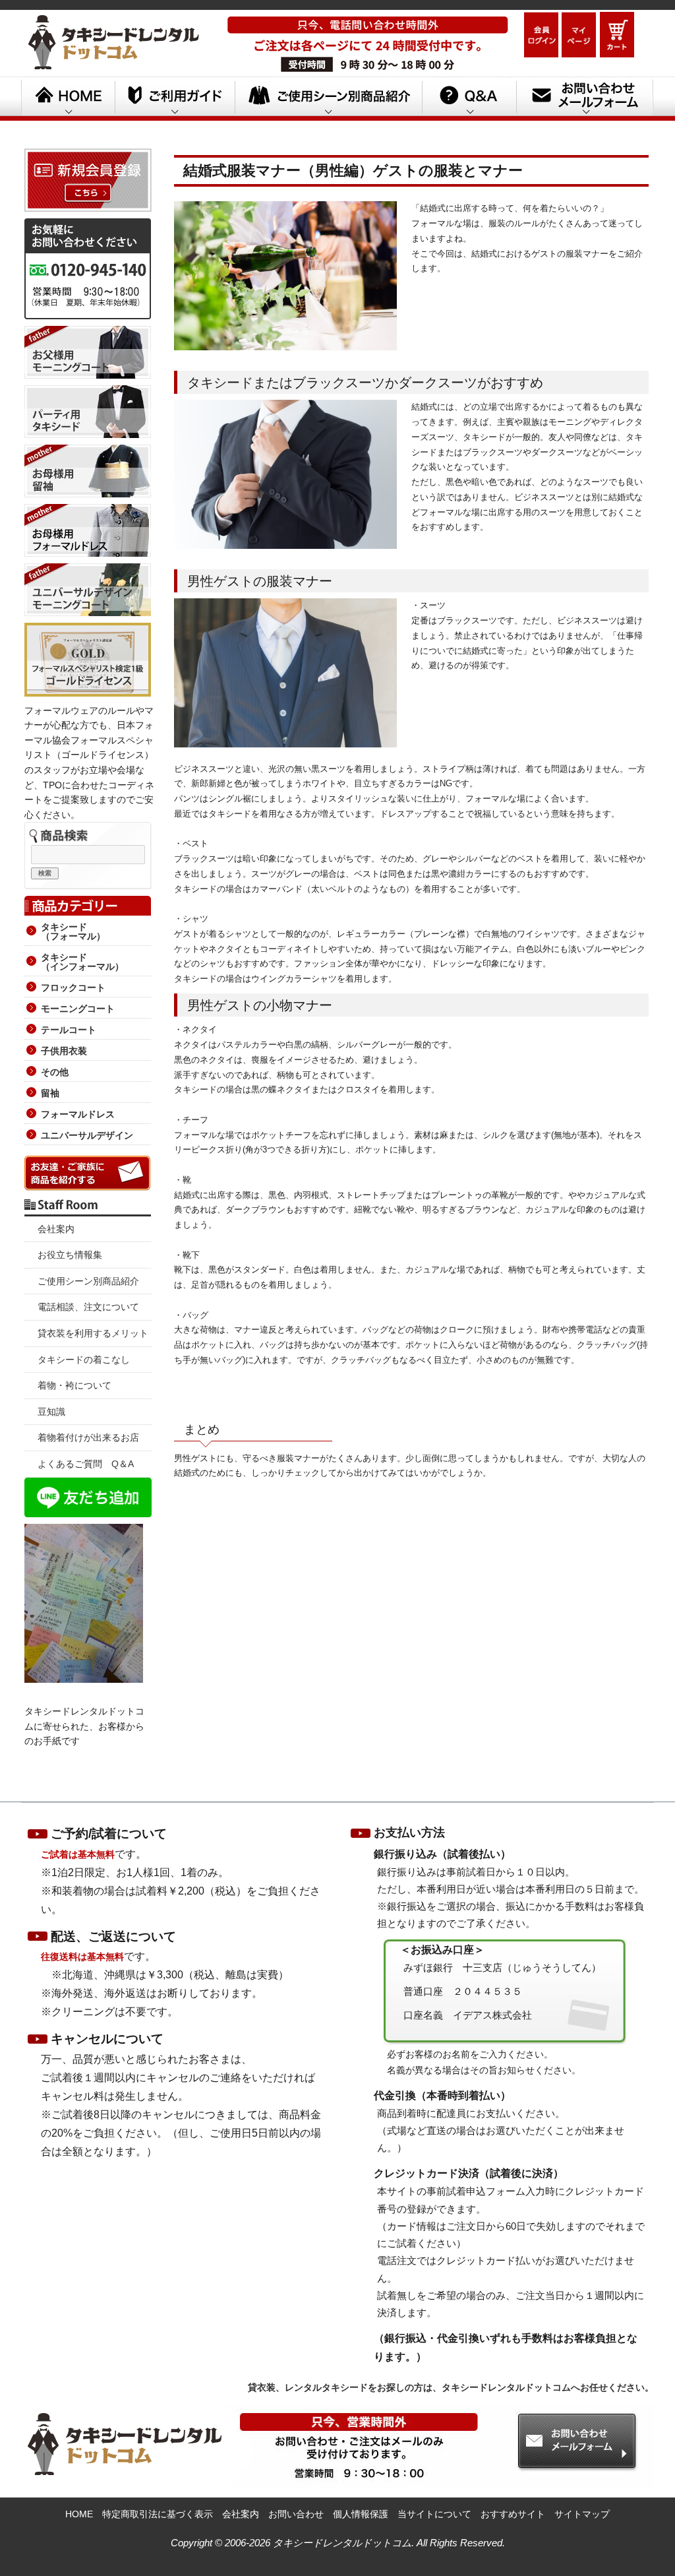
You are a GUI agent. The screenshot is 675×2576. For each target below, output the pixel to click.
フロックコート (73, 988)
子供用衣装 (64, 1051)
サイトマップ (582, 2514)
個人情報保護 (361, 2514)
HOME (68, 98)
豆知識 (51, 1412)
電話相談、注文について (88, 1307)
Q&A (469, 98)
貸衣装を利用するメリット (93, 1333)
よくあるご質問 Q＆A (86, 1464)
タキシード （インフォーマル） (82, 962)
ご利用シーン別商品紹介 (328, 98)
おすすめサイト (513, 2514)
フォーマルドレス (78, 1114)
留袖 (50, 1093)
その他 (55, 1072)
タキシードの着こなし (84, 1360)
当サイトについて (434, 2514)
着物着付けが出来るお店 (88, 1437)
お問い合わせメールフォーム (585, 98)
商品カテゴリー (88, 903)
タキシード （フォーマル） (73, 931)
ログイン (541, 35)
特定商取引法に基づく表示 (158, 2514)
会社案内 (56, 1229)
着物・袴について (74, 1385)
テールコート (69, 1030)
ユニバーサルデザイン (87, 1135)
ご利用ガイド (175, 98)
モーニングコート (78, 1009)
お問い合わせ (296, 2514)
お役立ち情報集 (70, 1255)
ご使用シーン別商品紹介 (88, 1281)
